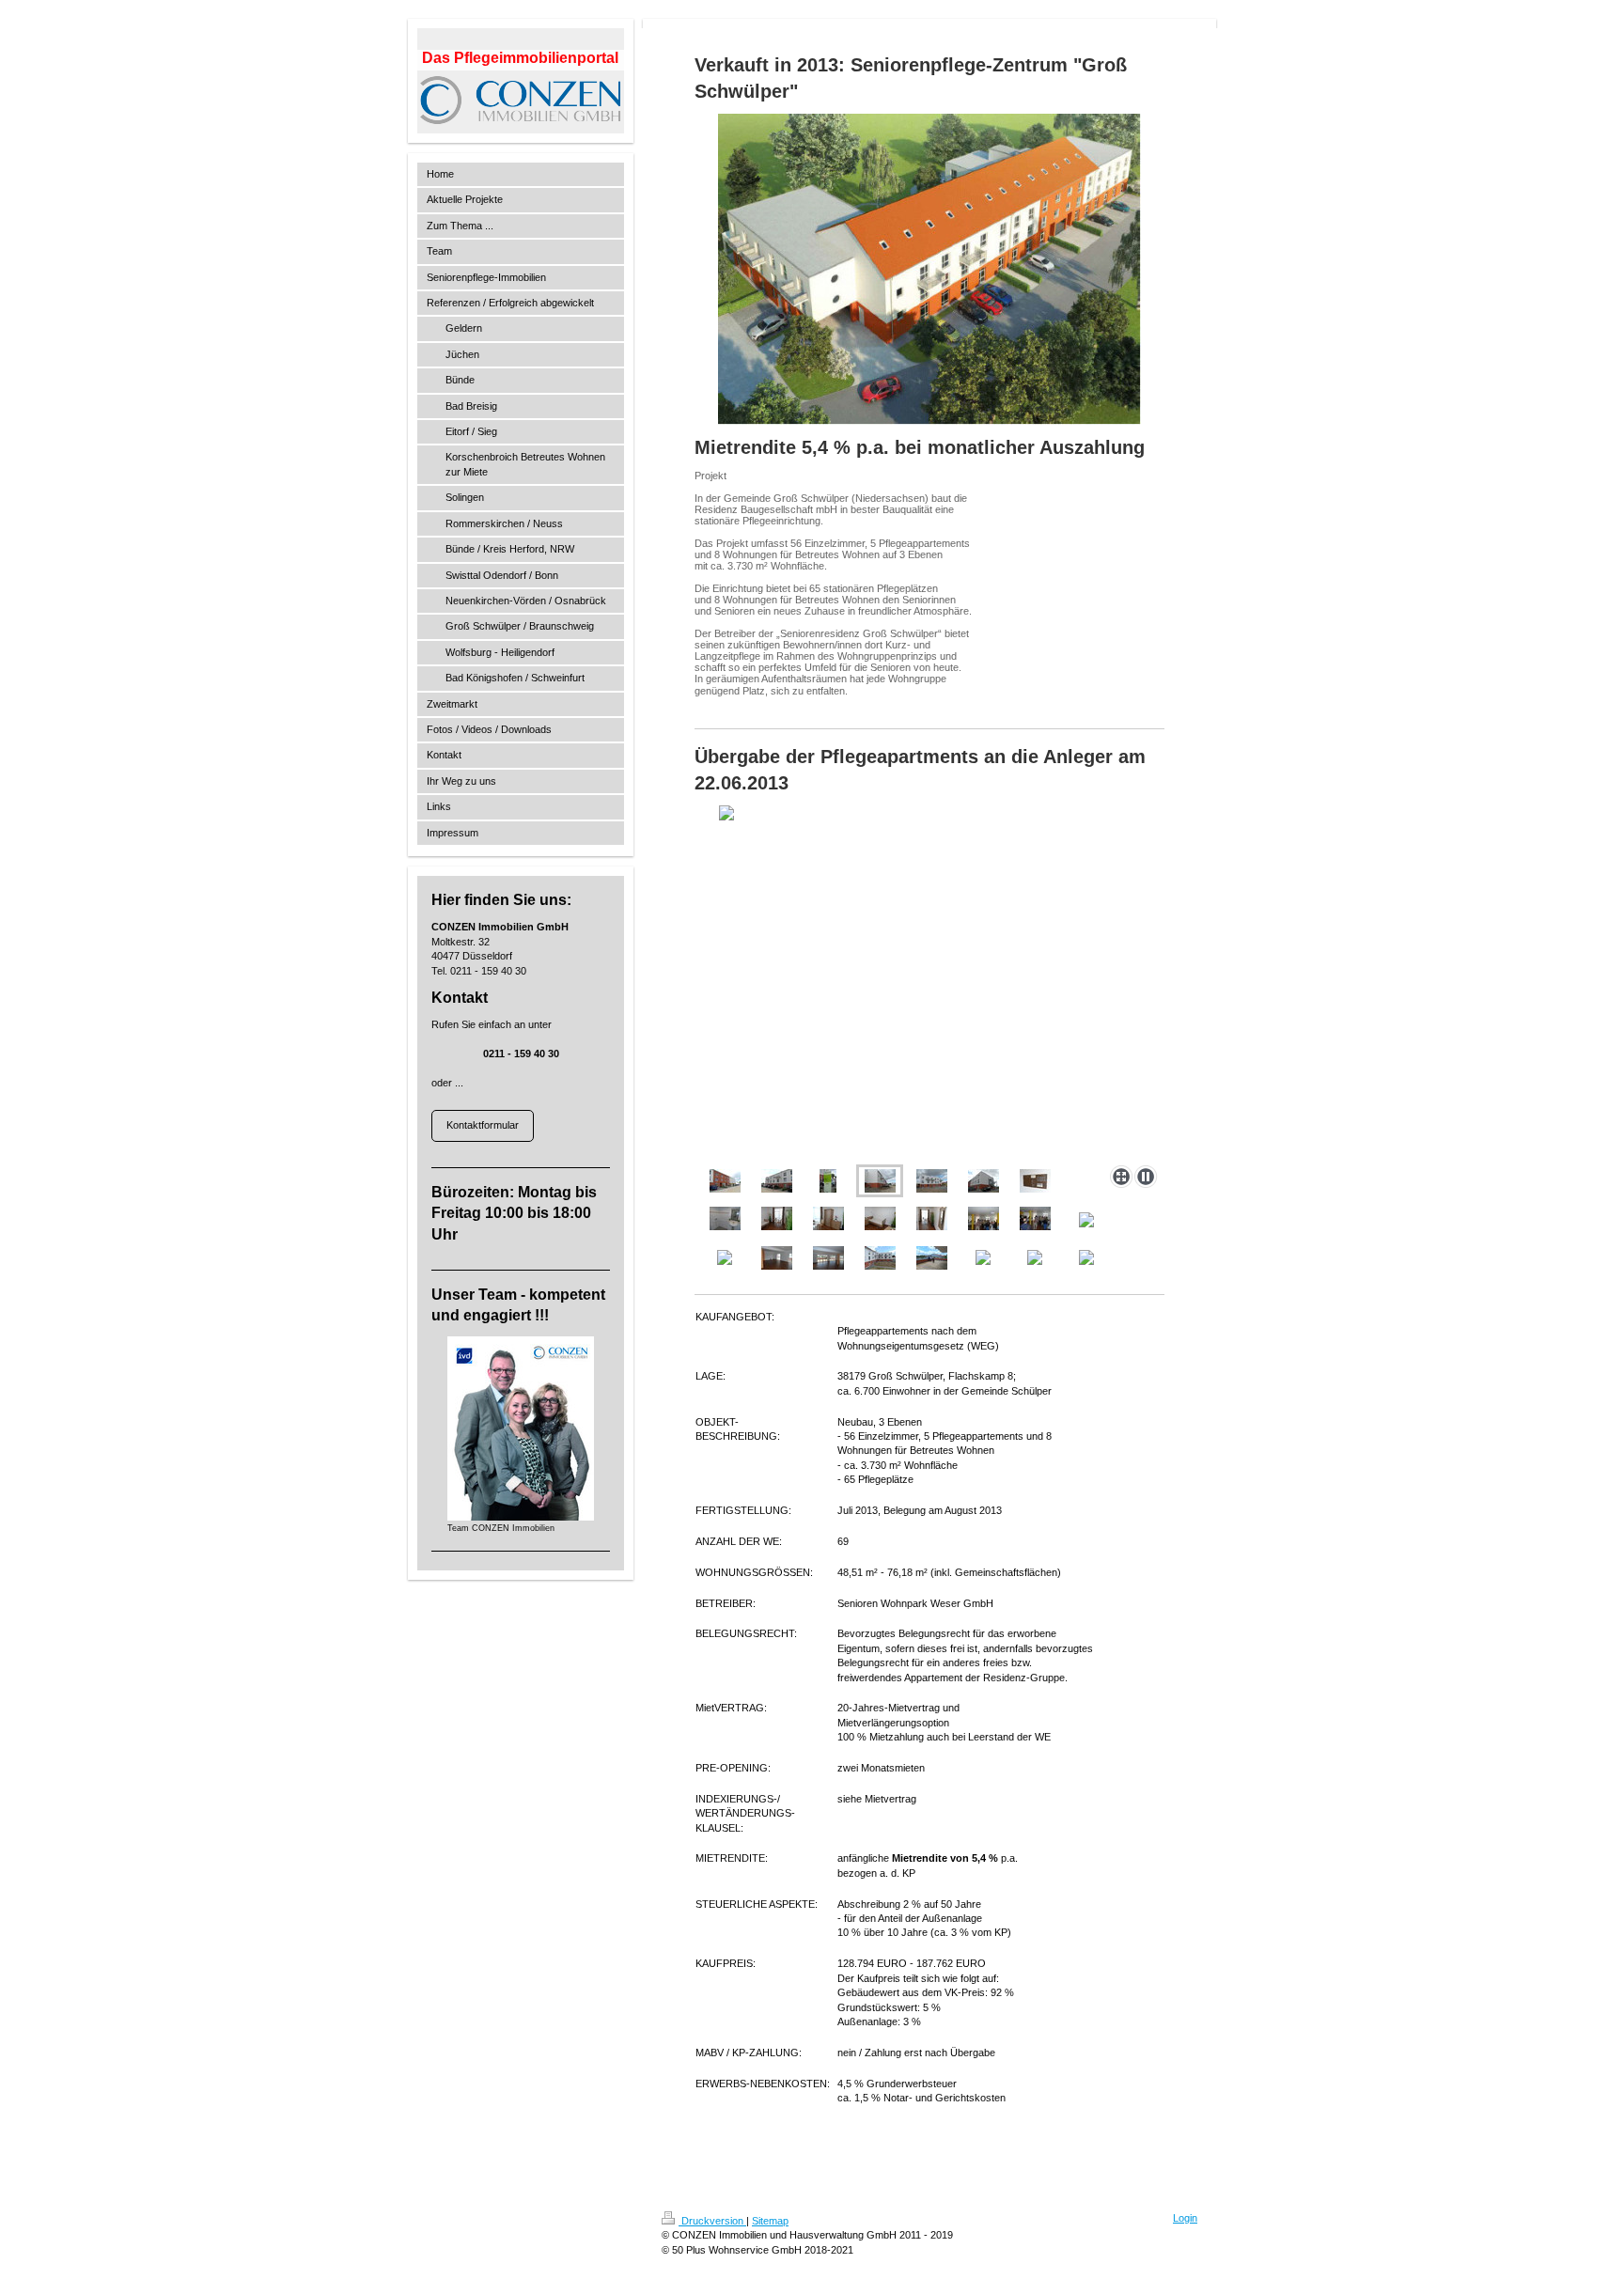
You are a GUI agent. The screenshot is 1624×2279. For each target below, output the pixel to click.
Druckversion (712, 2221)
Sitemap (770, 2221)
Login (1185, 2218)
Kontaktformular (483, 1125)
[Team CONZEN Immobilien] (521, 1428)
